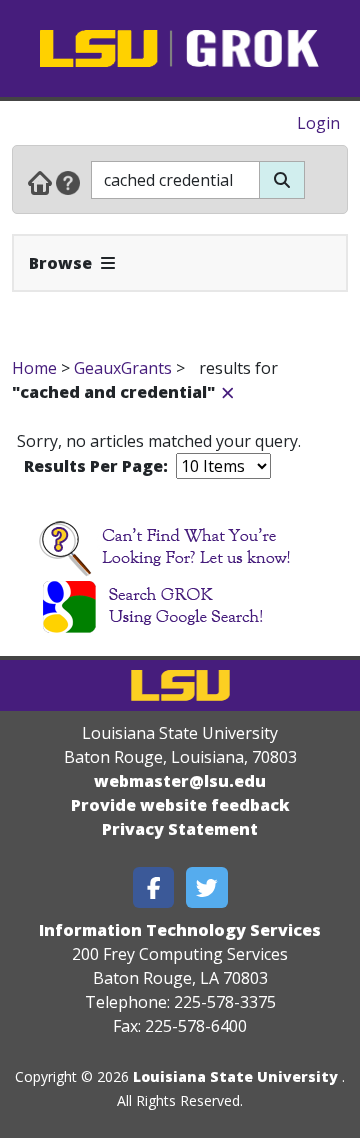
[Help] (68, 182)
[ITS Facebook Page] (154, 887)
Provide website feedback (180, 805)
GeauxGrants (123, 368)
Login (318, 123)
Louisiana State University (235, 1076)
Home (34, 368)
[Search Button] (282, 180)
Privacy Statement (180, 829)
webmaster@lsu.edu (180, 781)
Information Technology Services (180, 930)
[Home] (40, 182)
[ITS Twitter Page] (207, 887)
